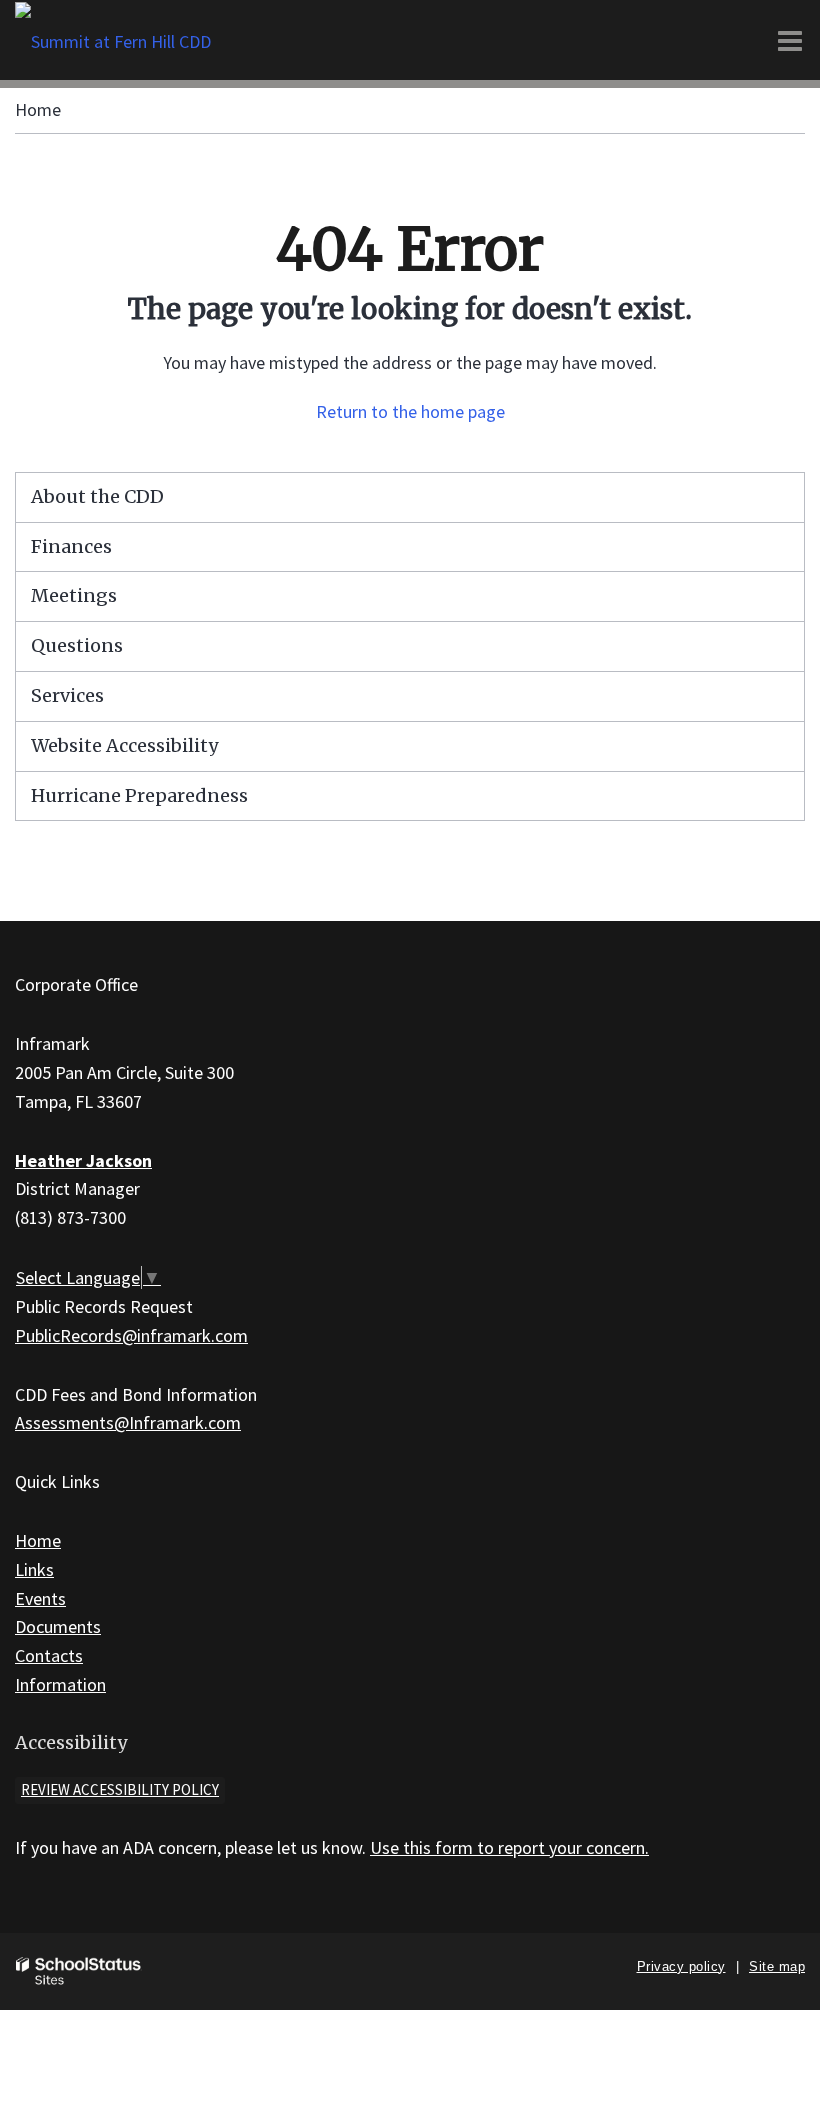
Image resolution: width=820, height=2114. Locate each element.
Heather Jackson (83, 1160)
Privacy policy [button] (681, 1966)
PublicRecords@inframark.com (131, 1335)
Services (67, 695)
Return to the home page (410, 411)
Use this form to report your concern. (509, 1847)
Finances (71, 546)
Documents (58, 1626)
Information (60, 1684)
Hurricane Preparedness (139, 795)
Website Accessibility (124, 745)
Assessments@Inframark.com (128, 1422)
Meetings (74, 595)
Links (34, 1569)
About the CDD (97, 496)
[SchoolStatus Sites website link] (79, 1971)
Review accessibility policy (120, 1789)
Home (38, 109)
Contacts (49, 1655)
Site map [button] (777, 1966)
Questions (77, 645)
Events (40, 1598)
